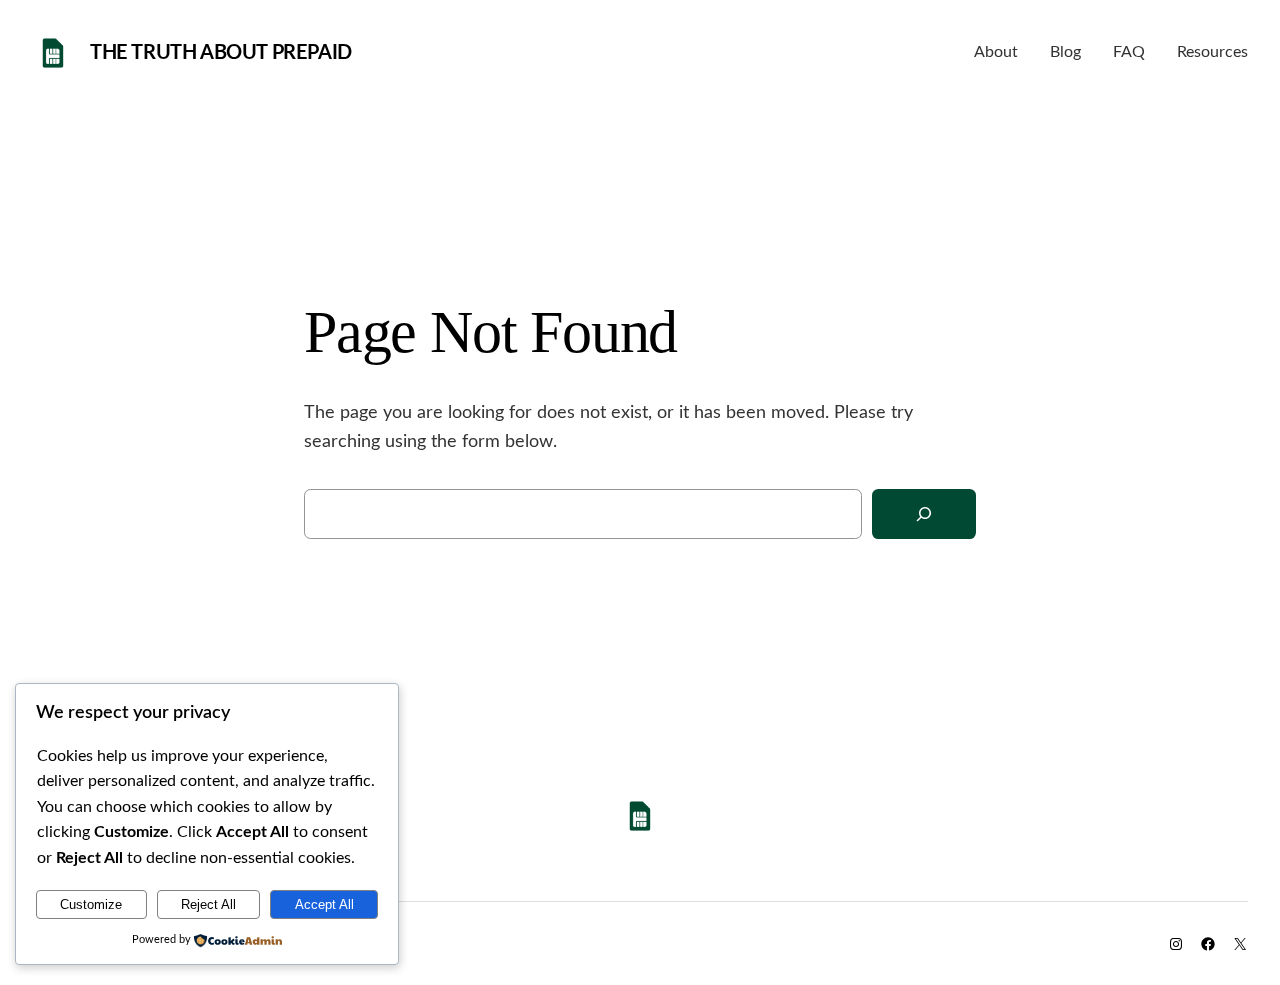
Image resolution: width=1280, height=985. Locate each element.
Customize (91, 904)
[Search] (924, 514)
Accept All (324, 904)
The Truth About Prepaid (221, 53)
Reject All (208, 904)
